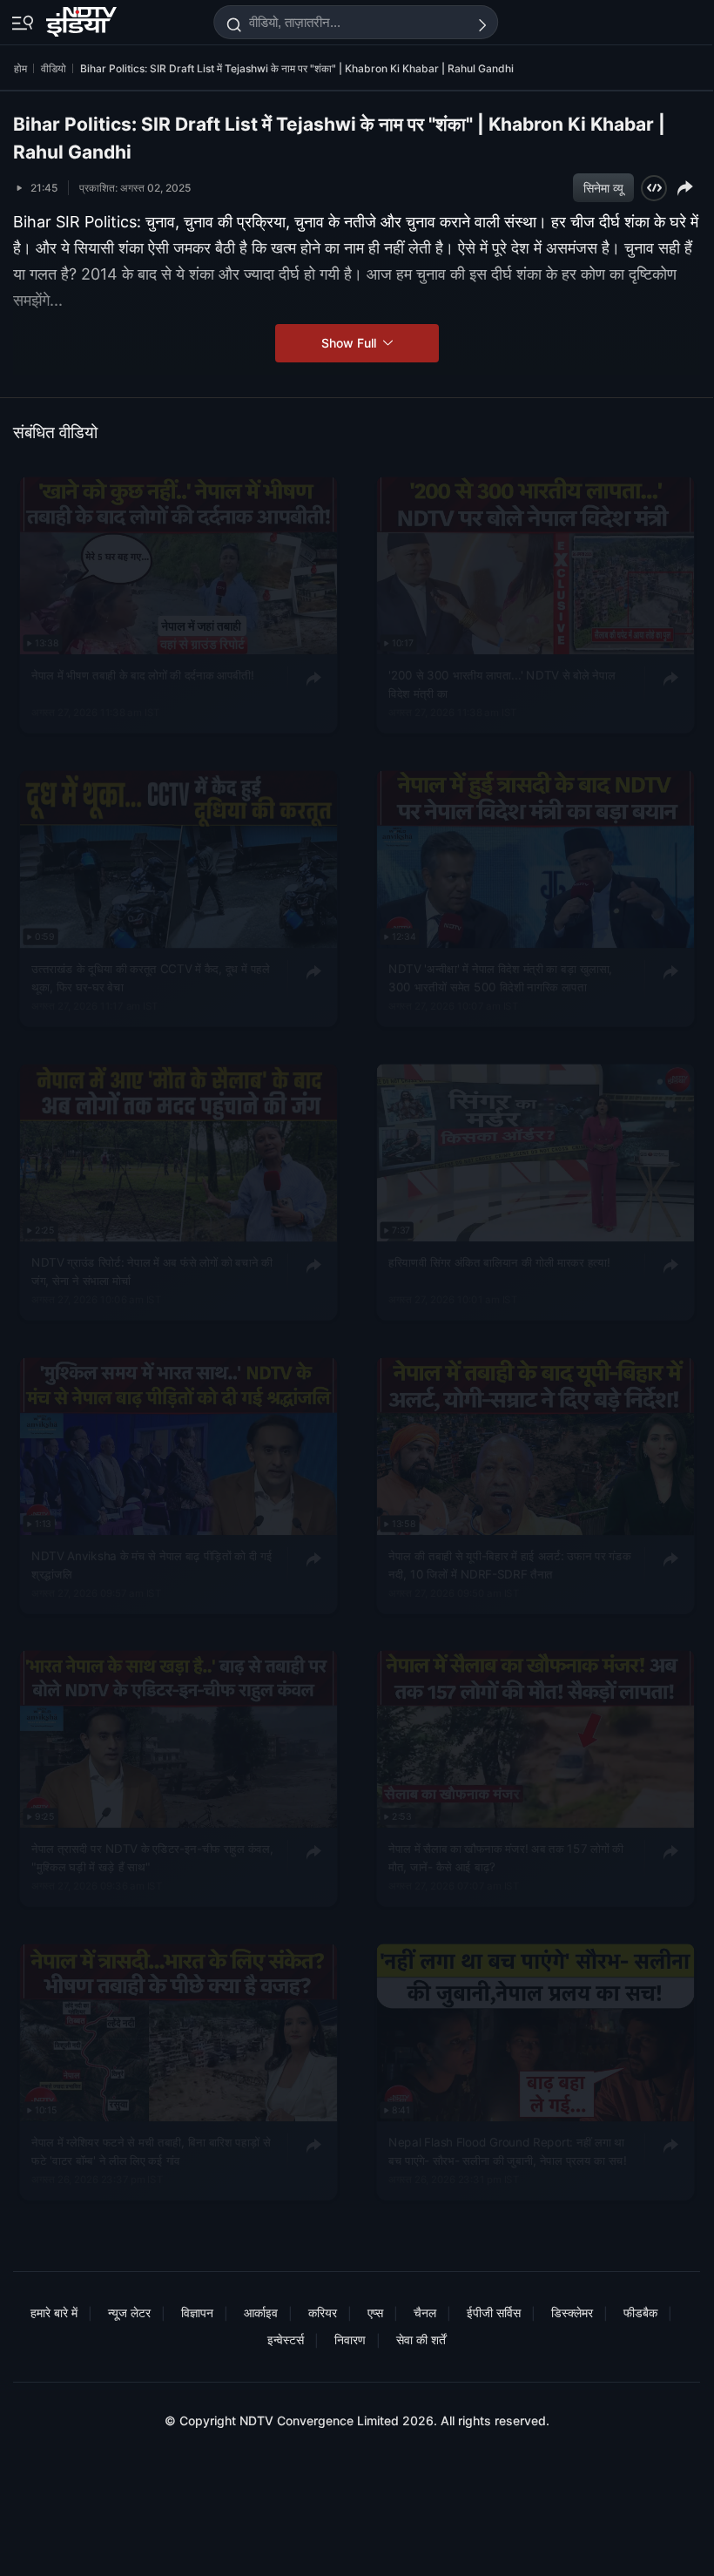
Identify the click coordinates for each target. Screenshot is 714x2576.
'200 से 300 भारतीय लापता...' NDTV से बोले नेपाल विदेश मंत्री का (502, 684)
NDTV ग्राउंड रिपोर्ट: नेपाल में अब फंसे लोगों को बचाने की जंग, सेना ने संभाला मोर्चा (152, 1271)
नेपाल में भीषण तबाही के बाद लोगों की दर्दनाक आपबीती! (142, 675)
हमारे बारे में (54, 2312)
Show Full (350, 343)
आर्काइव (261, 2312)
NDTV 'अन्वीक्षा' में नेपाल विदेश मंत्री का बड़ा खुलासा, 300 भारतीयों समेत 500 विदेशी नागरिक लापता (500, 977)
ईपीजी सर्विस (494, 2312)
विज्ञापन (197, 2312)
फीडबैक (640, 2312)
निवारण (350, 2339)
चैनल (425, 2312)
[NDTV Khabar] (83, 18)
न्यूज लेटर (129, 2312)
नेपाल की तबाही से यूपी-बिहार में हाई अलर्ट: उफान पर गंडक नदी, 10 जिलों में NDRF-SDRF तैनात (509, 1565)
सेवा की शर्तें (421, 2339)
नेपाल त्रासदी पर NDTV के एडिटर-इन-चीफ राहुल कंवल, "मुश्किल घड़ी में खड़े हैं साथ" (152, 1858)
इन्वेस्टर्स (286, 2339)
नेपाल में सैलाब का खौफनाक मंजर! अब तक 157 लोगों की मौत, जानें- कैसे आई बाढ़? (506, 1858)
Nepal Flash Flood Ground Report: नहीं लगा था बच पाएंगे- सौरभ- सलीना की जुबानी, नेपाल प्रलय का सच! (508, 2152)
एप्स (375, 2312)
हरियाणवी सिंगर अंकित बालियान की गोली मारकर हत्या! (499, 1262)
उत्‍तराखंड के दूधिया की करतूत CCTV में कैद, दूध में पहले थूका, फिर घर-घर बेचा (151, 977)
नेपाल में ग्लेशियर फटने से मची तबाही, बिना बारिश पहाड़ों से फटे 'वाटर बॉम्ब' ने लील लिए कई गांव (151, 2152)
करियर (323, 2312)
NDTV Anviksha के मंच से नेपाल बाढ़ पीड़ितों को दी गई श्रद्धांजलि (152, 1565)
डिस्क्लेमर (572, 2312)
